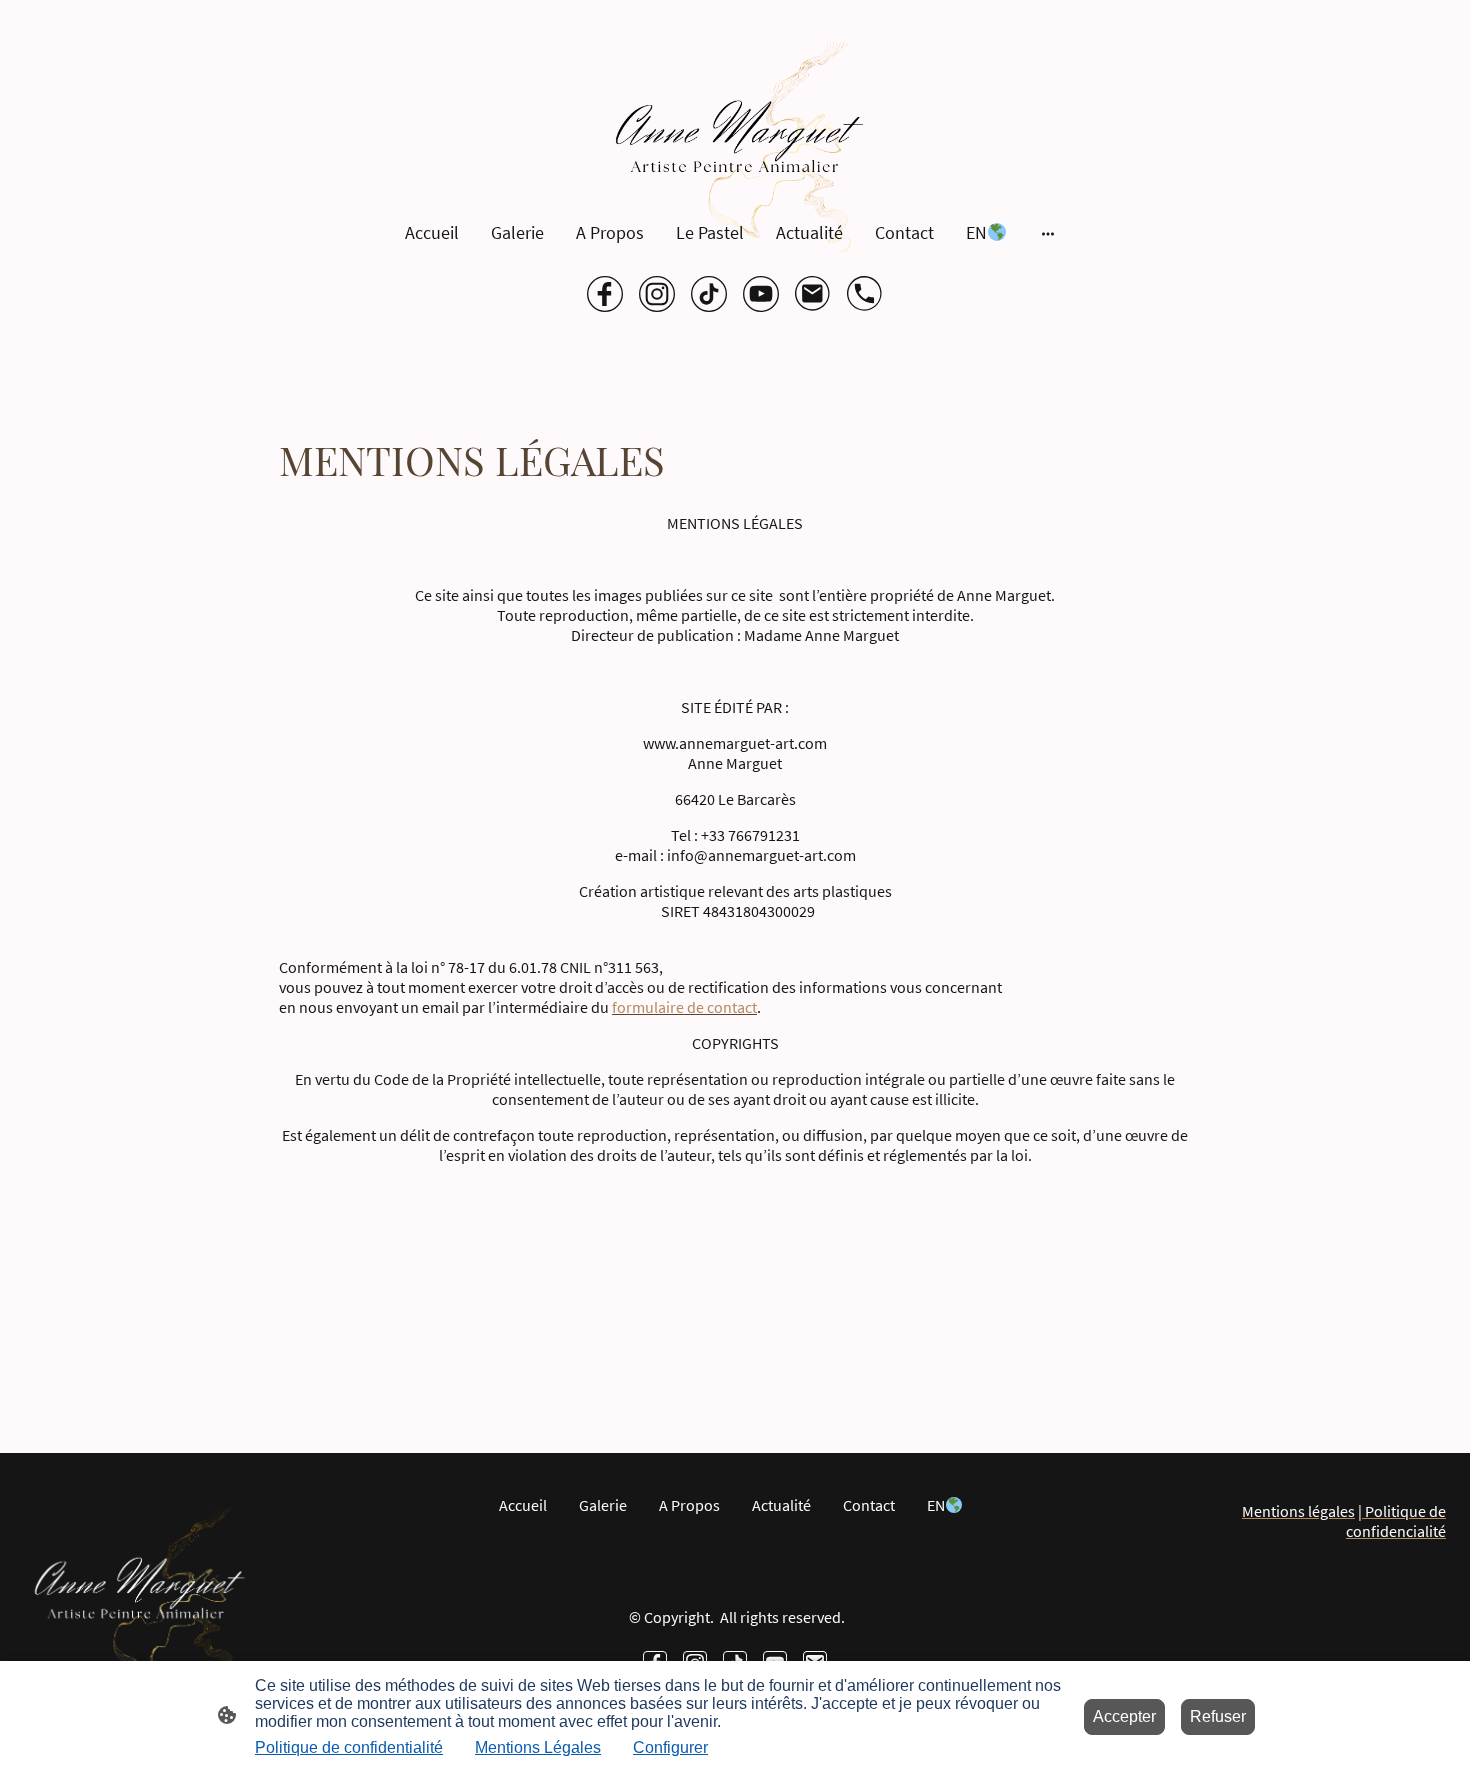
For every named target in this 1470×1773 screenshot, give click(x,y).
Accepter (1124, 1716)
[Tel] (865, 294)
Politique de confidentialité (349, 1747)
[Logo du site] (735, 147)
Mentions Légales (538, 1747)
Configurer (670, 1747)
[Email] (813, 294)
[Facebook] (605, 294)
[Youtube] (761, 294)
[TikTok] (709, 294)
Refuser (1218, 1716)
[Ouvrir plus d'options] (1048, 232)
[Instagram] (657, 294)
